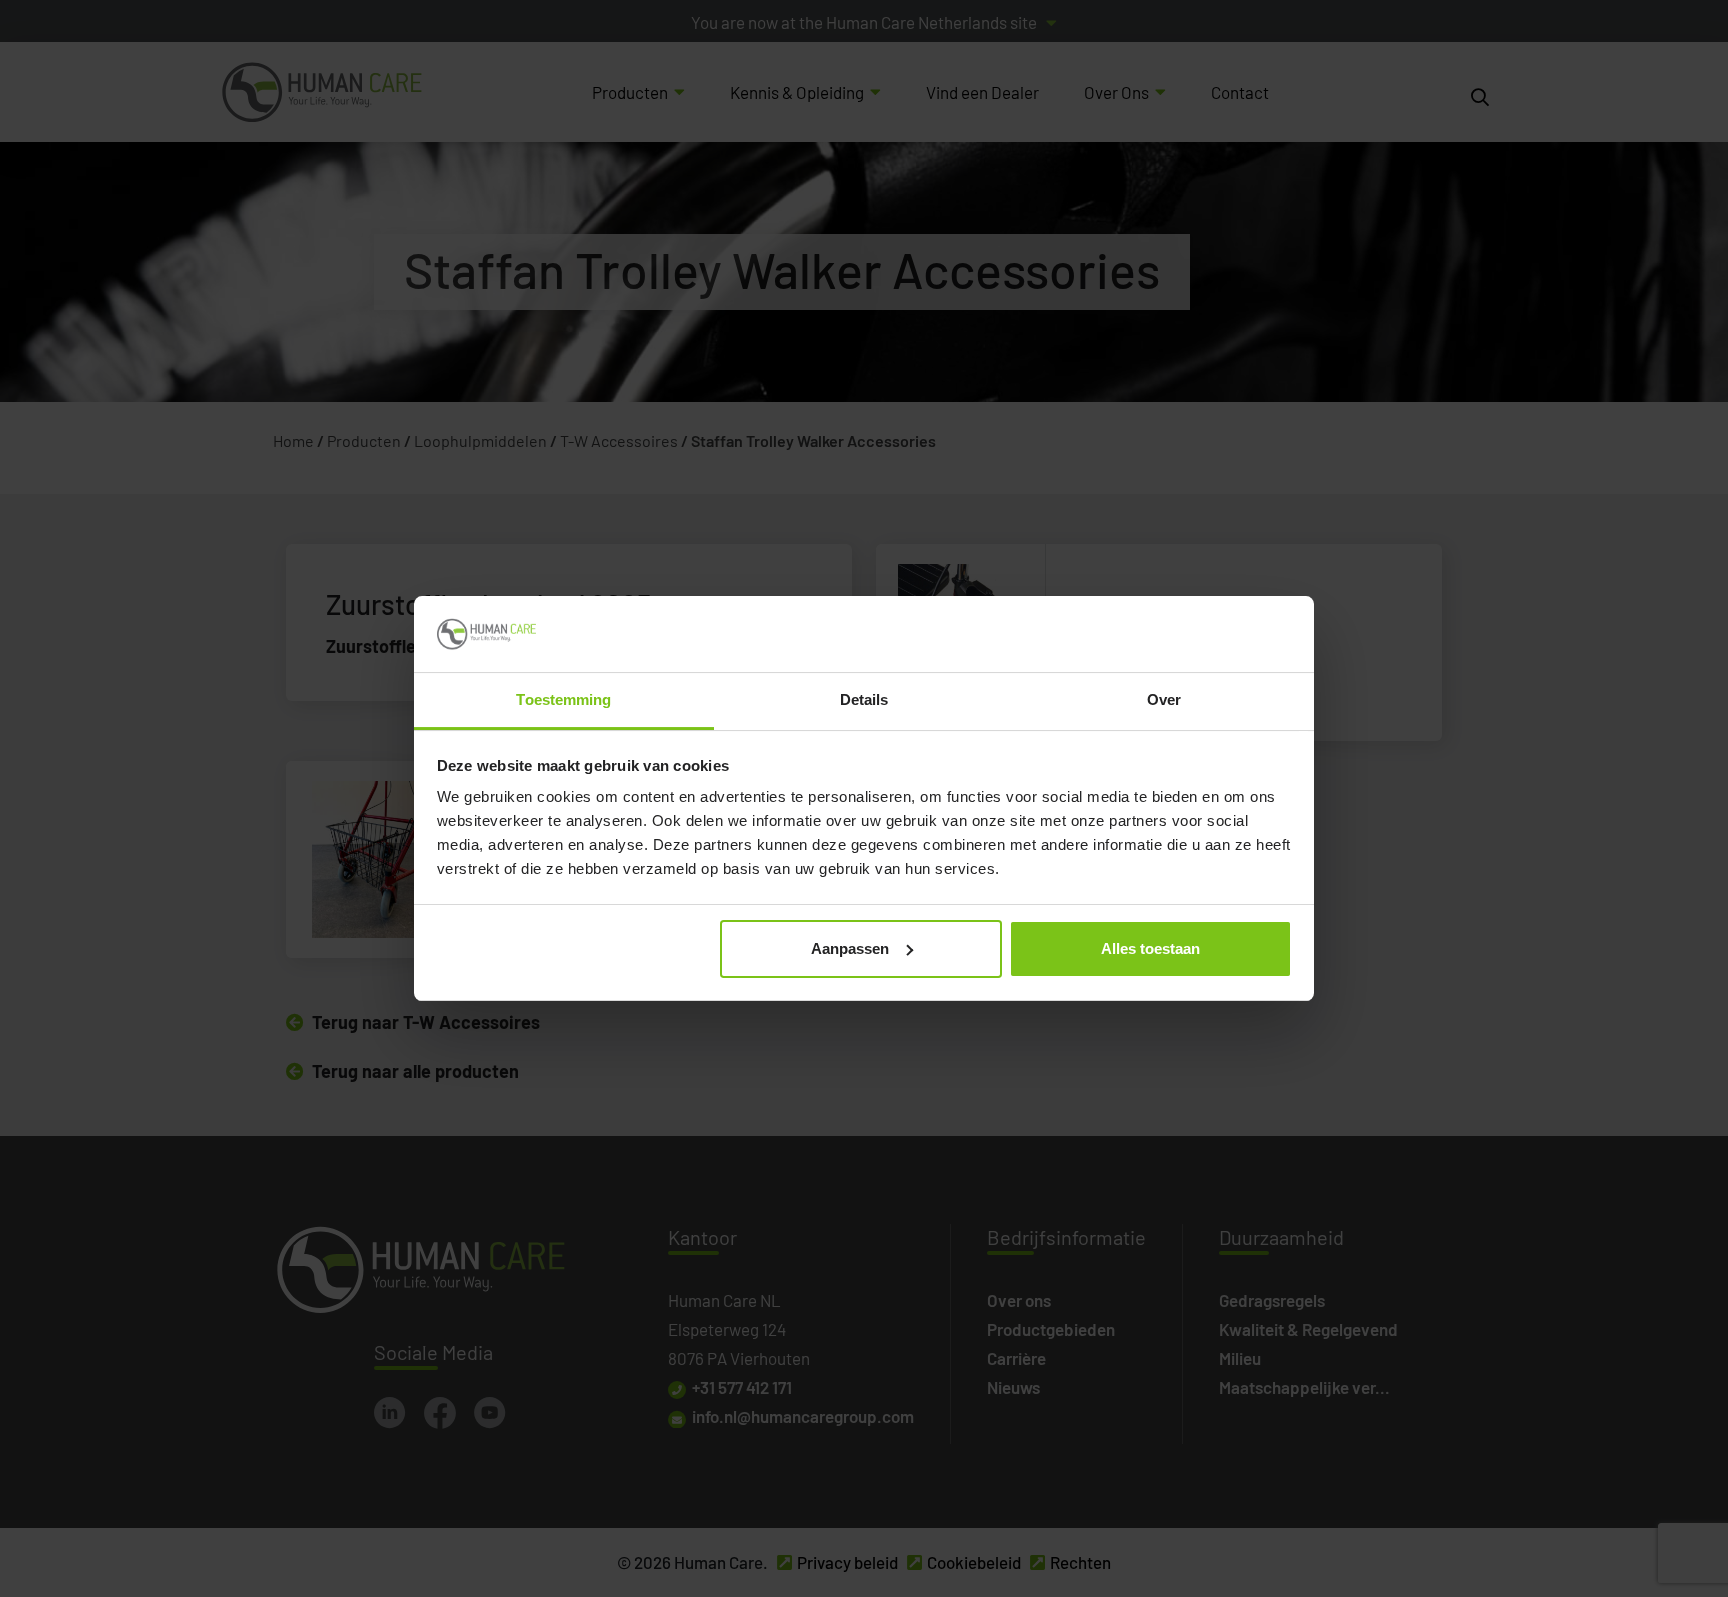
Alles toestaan (1150, 948)
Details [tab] (864, 699)
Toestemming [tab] (563, 699)
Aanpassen (850, 948)
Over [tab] (1164, 699)
